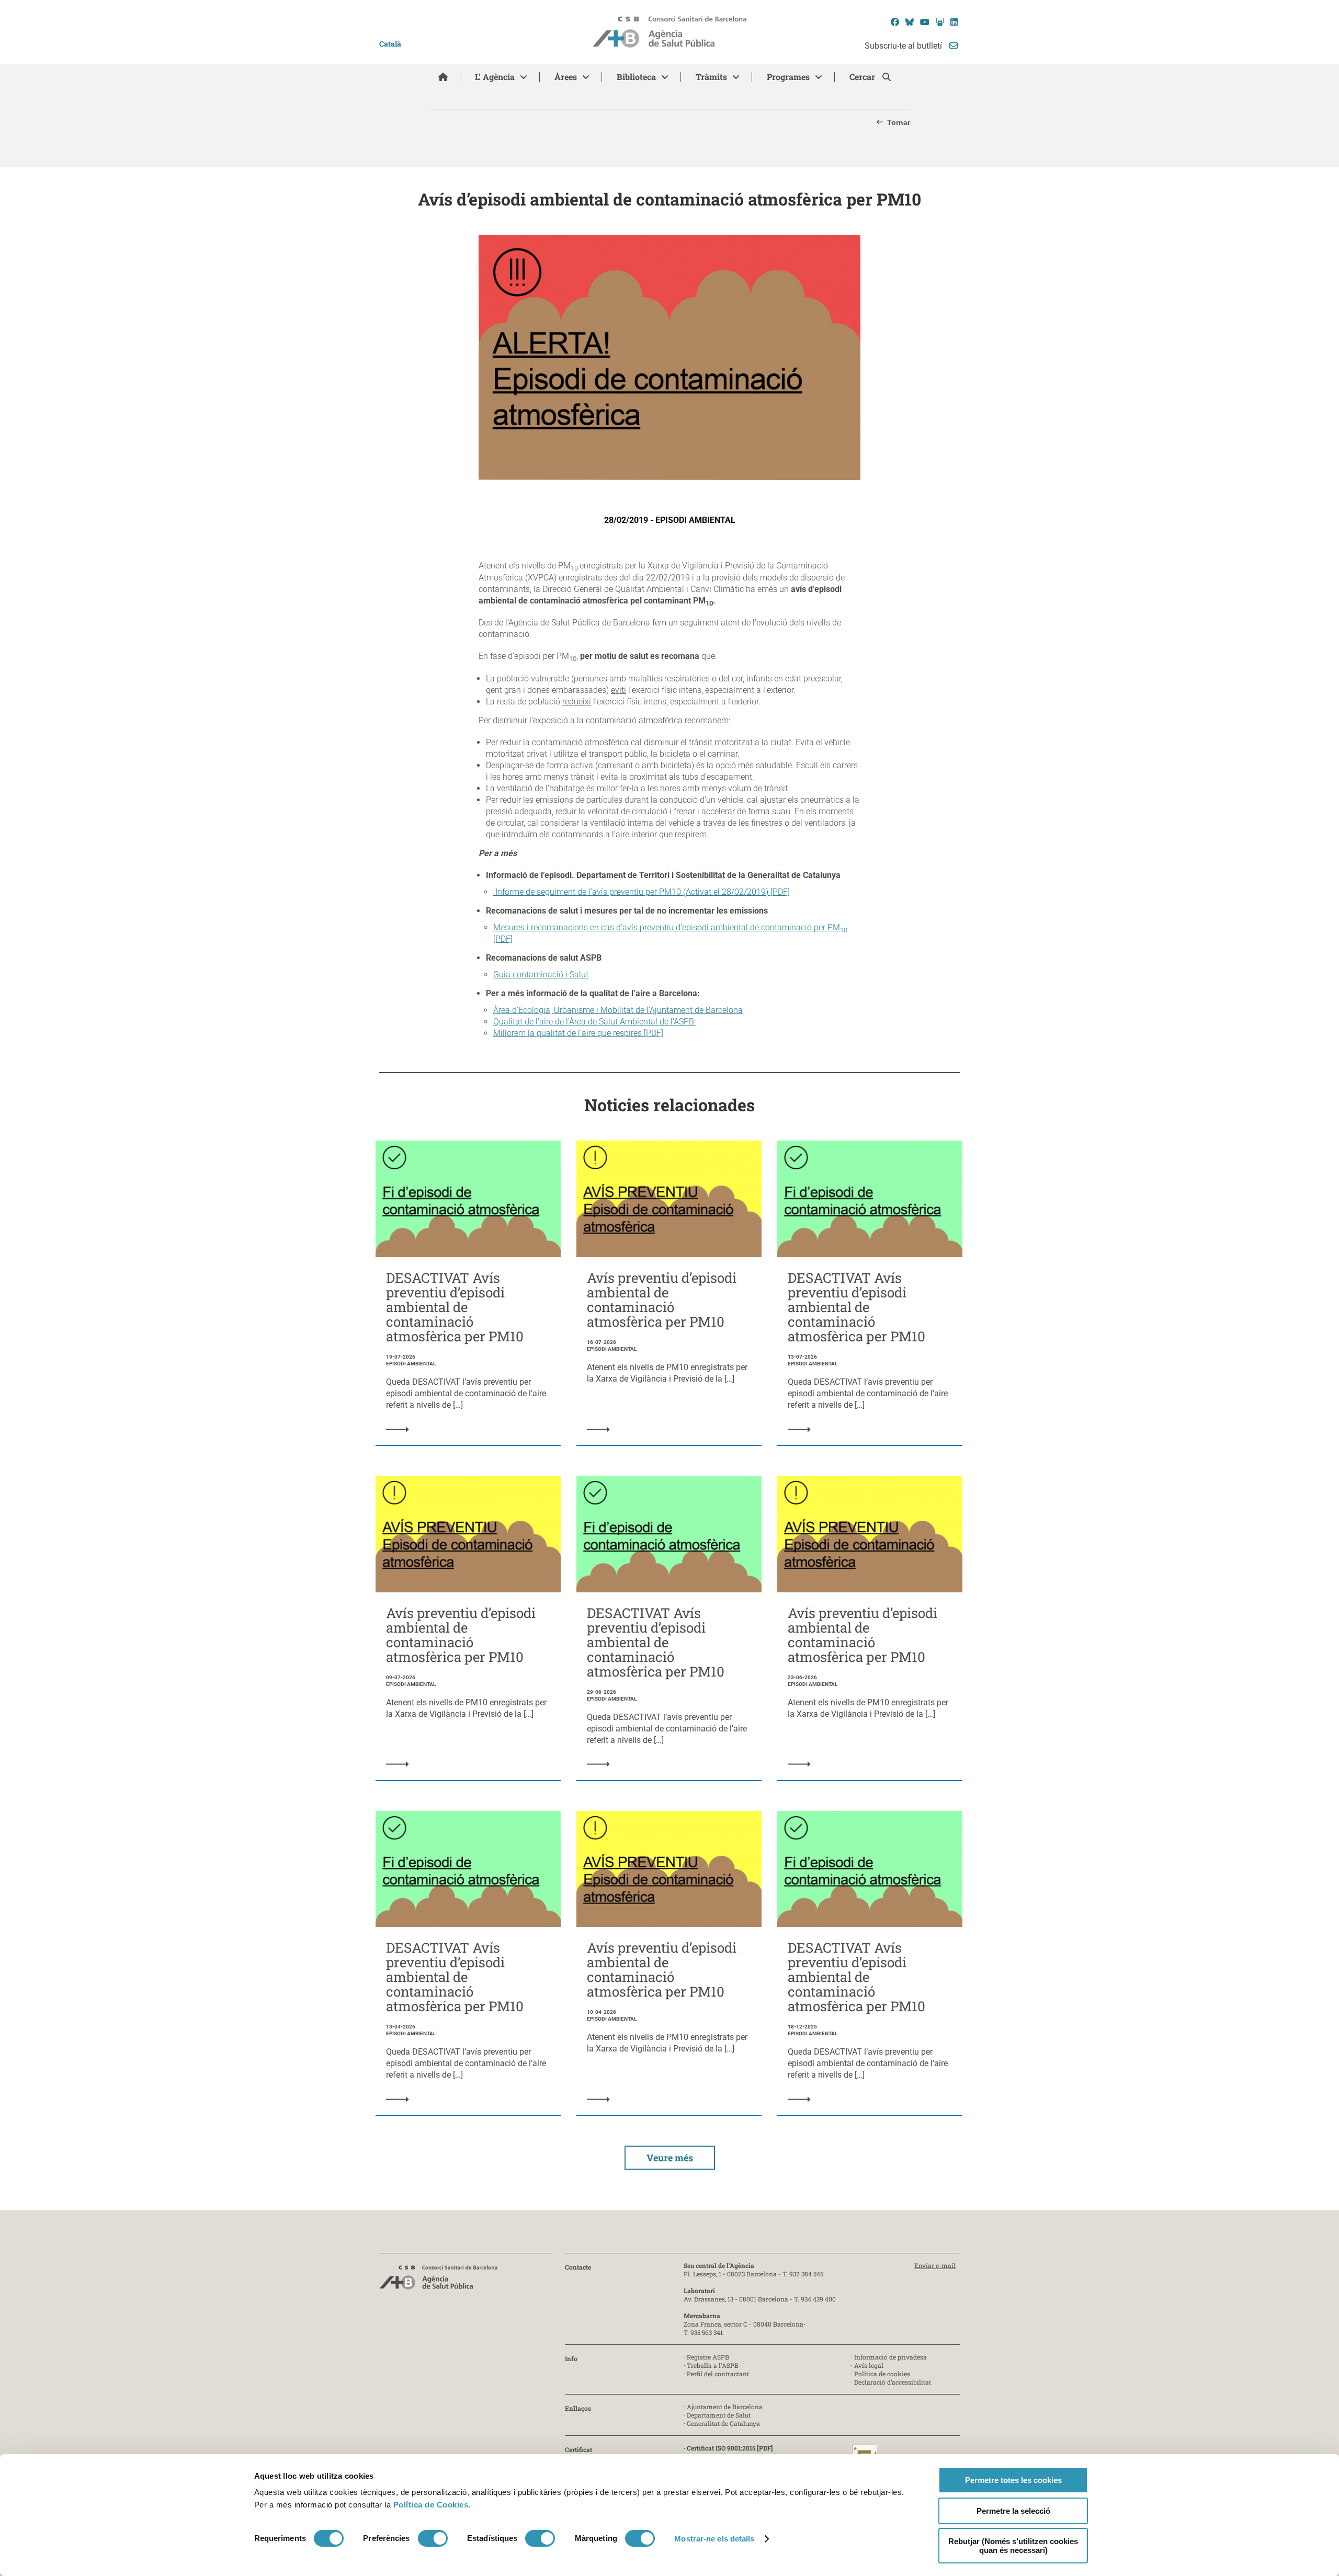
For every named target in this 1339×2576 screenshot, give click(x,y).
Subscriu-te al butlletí (904, 46)
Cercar (863, 77)
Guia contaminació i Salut (541, 974)
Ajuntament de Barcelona (725, 2407)
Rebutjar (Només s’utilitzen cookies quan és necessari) (1013, 2546)
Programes (788, 77)
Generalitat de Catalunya (723, 2423)
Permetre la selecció (1013, 2511)
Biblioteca (636, 77)
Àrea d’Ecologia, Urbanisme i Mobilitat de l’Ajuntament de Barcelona (618, 1010)
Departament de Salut (719, 2415)
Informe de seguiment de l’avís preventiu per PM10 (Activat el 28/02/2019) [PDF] (642, 892)
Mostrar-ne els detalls (714, 2539)
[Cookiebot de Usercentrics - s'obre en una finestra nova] (297, 2556)
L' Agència (495, 77)
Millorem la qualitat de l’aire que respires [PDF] (578, 1033)
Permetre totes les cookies (1013, 2480)
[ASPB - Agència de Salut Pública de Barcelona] (438, 2280)
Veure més (670, 2158)
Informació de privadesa (890, 2357)
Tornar (899, 122)
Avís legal (869, 2365)
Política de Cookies (431, 2505)
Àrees (566, 77)
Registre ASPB (708, 2357)
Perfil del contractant (718, 2374)
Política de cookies (882, 2374)
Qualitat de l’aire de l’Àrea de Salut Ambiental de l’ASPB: (594, 1022)
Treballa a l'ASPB (713, 2365)
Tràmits (711, 77)
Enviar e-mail (935, 2265)
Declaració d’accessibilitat (893, 2382)
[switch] (433, 2538)
